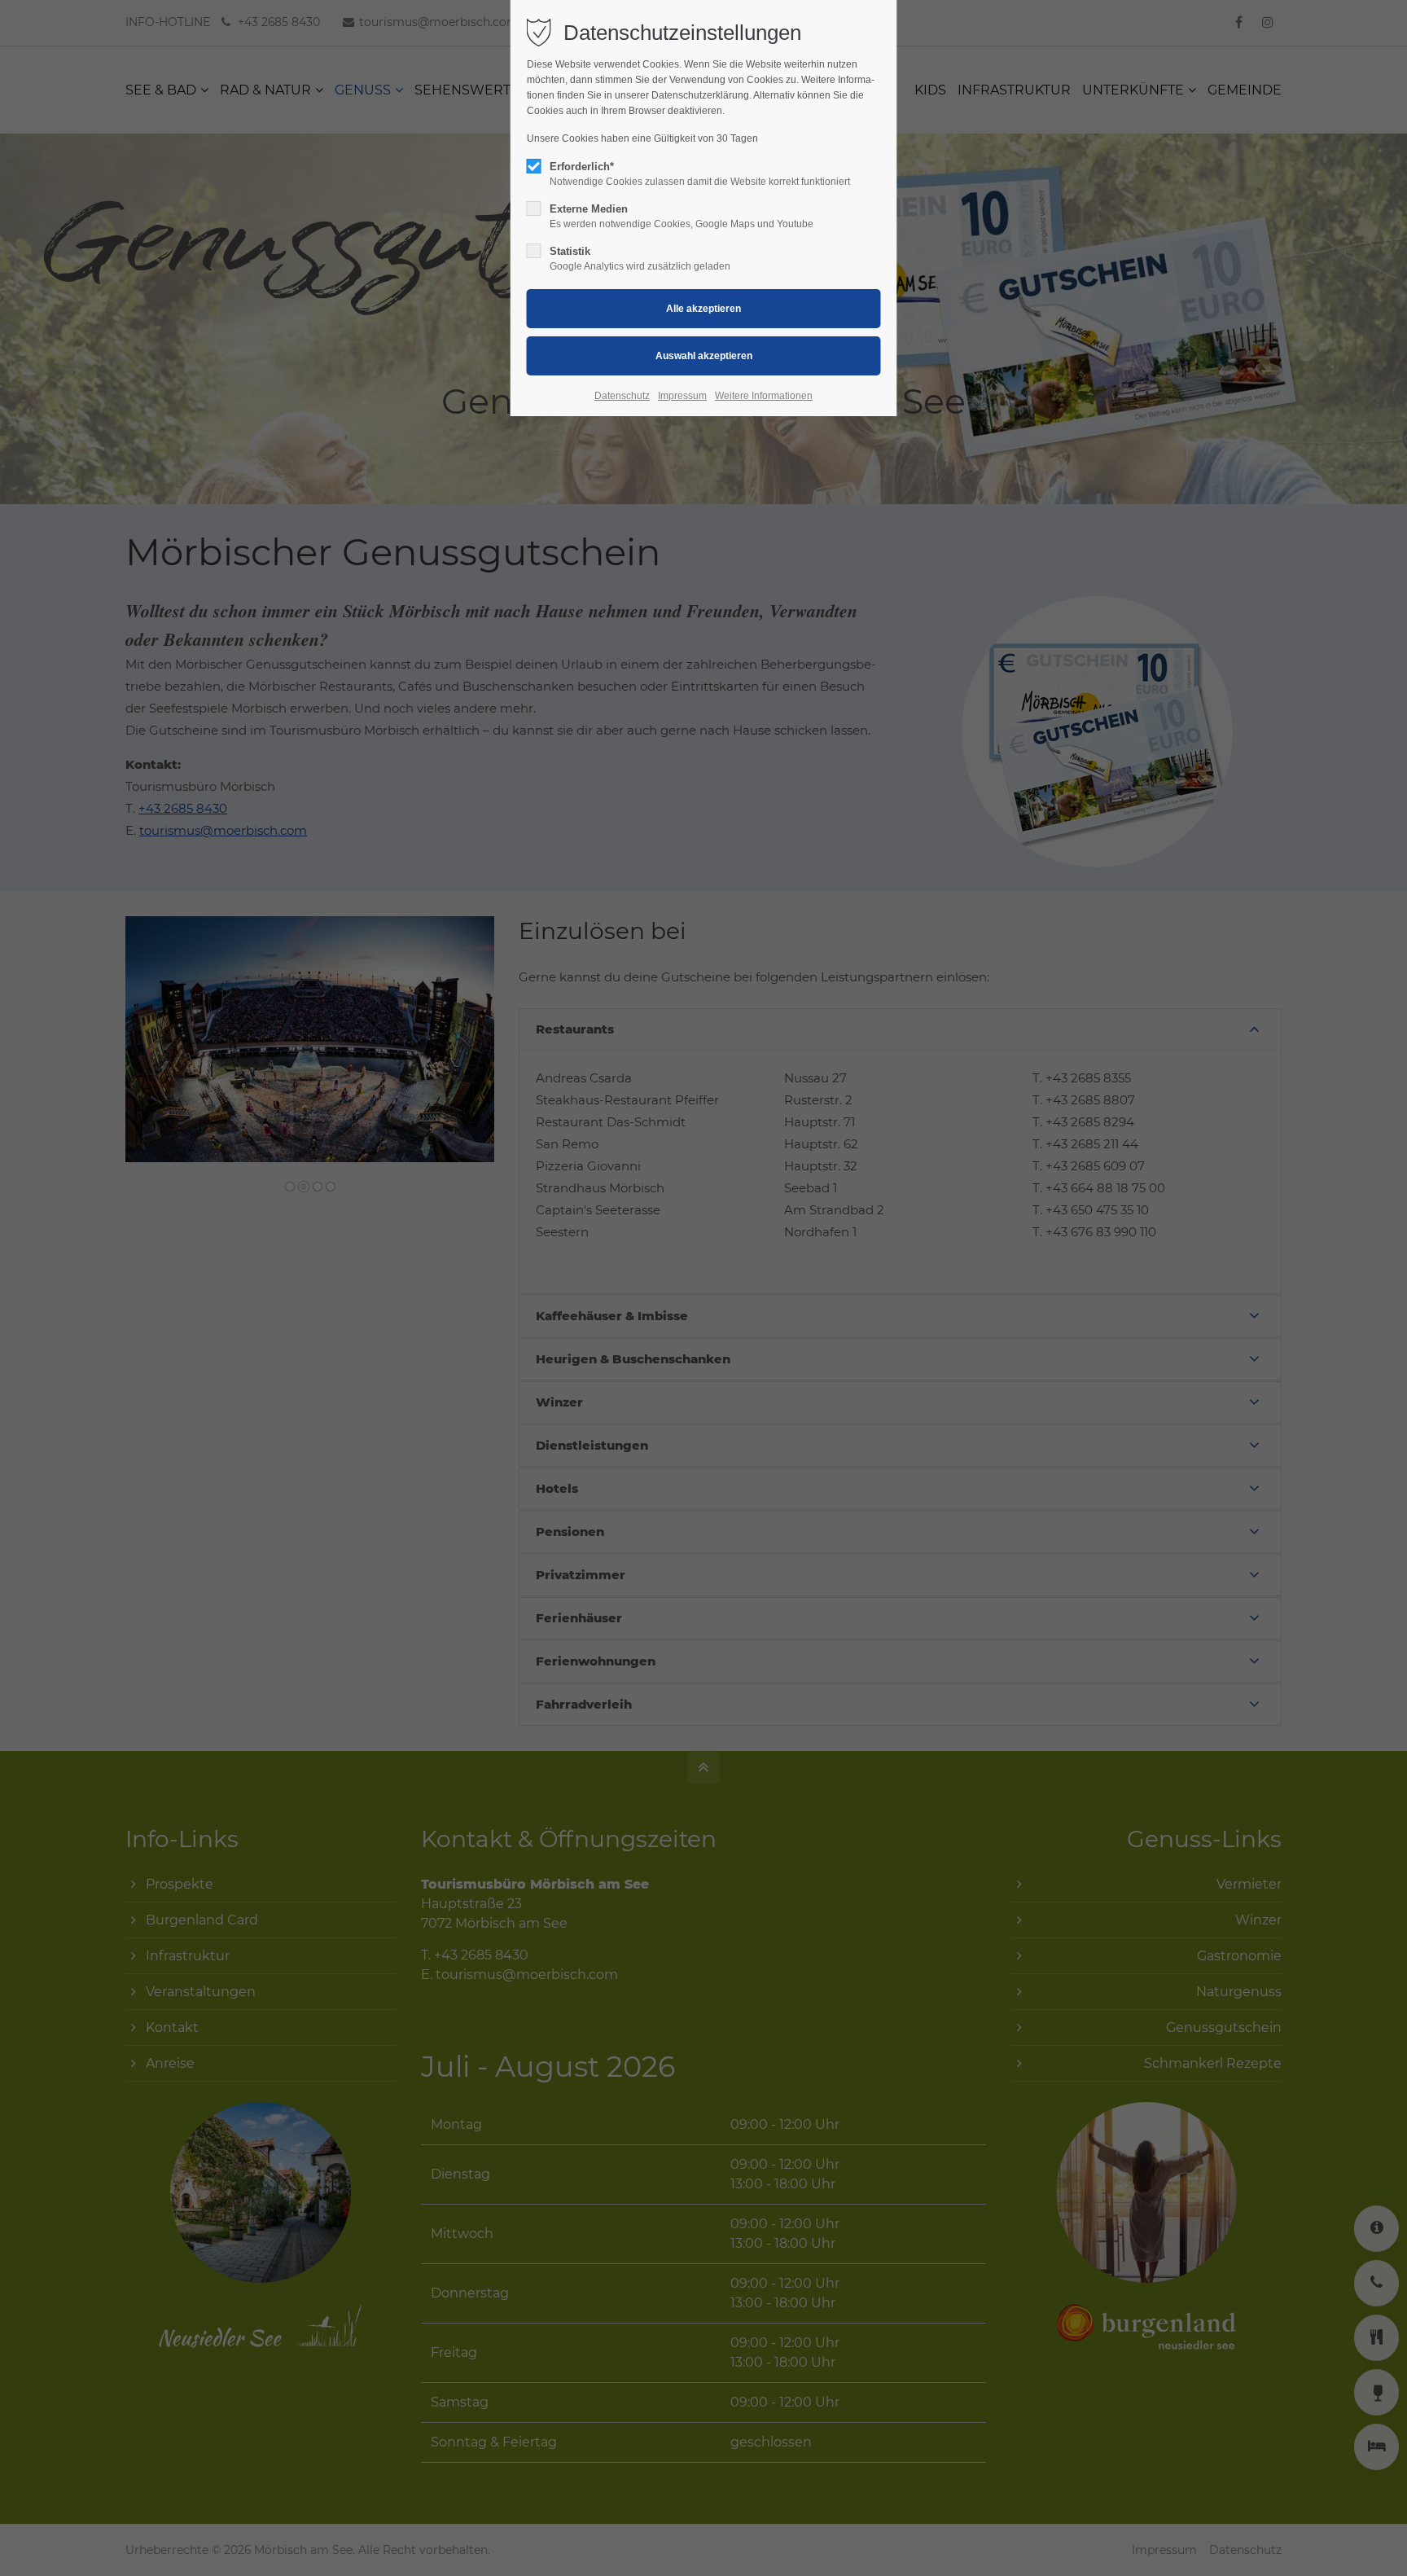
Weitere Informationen (764, 396)
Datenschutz (622, 396)
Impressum (682, 396)
